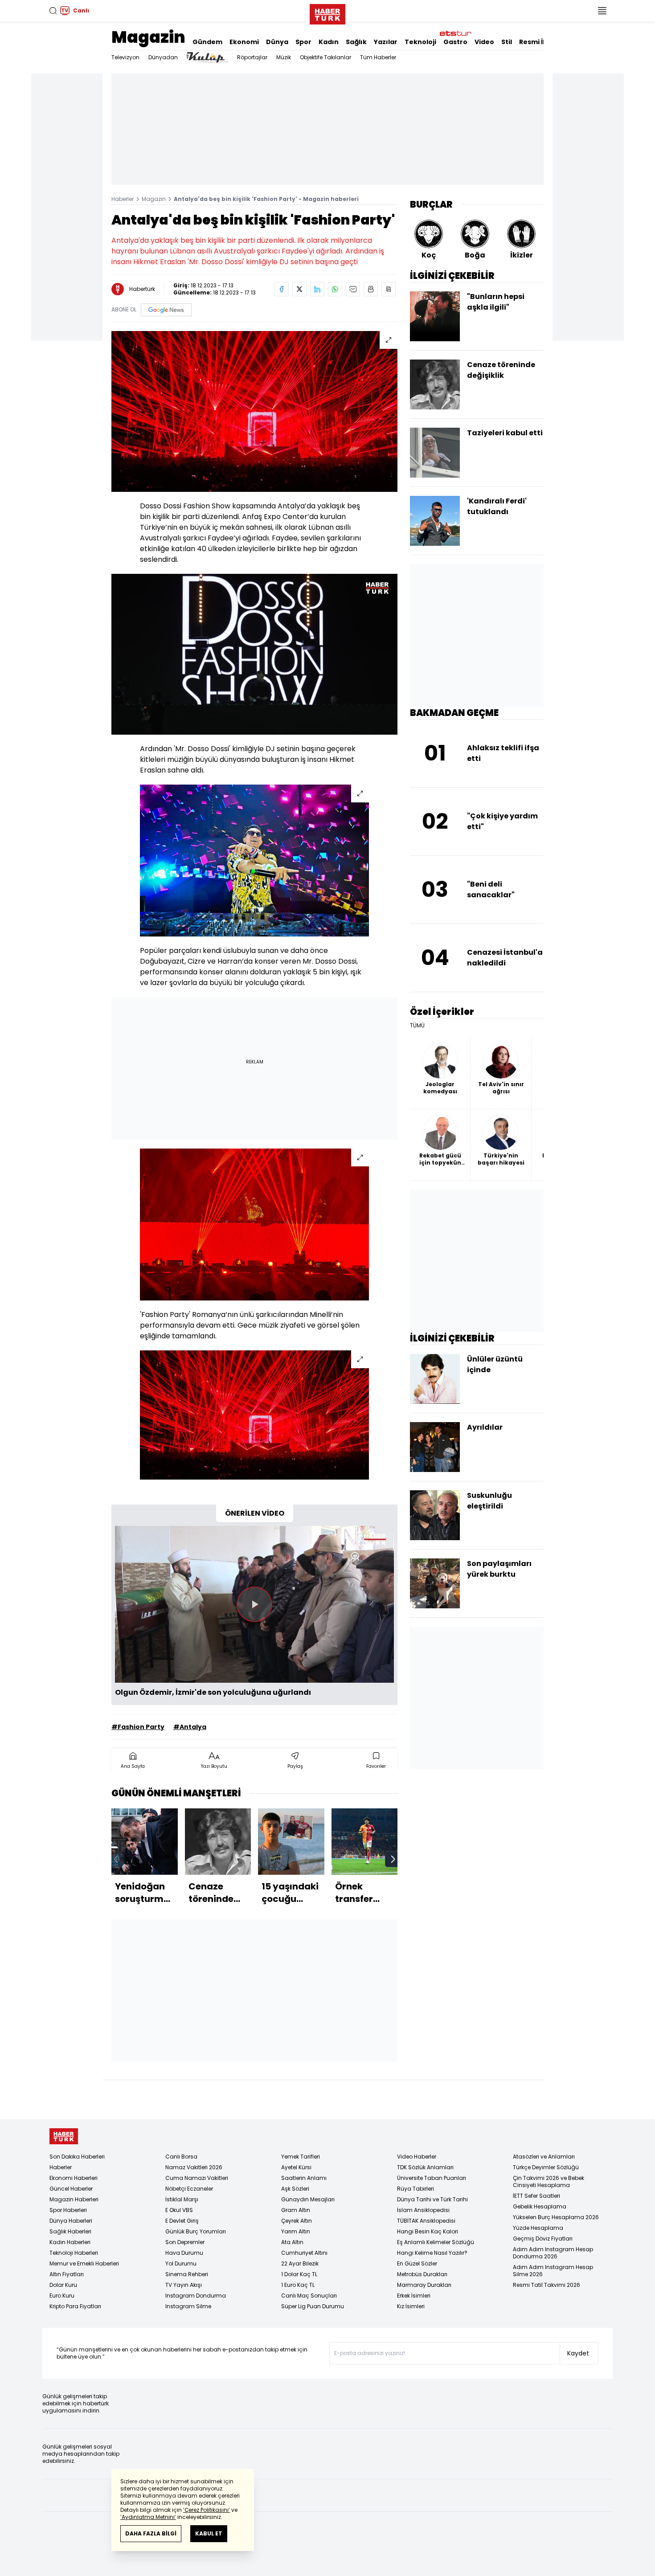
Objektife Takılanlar (325, 57)
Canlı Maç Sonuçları (309, 2296)
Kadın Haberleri (70, 2242)
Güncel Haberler (71, 2189)
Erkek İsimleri (414, 2296)
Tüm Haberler (378, 57)
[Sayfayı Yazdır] (371, 289)
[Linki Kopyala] (389, 289)
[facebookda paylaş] (282, 289)
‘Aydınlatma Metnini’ (148, 2517)
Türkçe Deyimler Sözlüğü (546, 2167)
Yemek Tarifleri (301, 2157)
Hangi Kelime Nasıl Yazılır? (432, 2253)
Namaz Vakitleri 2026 (194, 2167)
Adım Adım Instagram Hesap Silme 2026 (553, 2271)
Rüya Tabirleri (416, 2189)
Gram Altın (296, 2210)
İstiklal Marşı (182, 2199)
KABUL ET (209, 2533)
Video (484, 42)
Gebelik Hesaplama (540, 2206)
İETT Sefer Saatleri (536, 2196)
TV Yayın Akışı (184, 2285)
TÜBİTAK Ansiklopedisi (426, 2221)
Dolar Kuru (63, 2285)
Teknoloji (420, 42)
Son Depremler (185, 2242)
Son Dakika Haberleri (77, 2157)
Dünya (277, 42)
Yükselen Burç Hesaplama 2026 (556, 2217)
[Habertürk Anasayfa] (327, 12)
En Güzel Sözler (417, 2263)
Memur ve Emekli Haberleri (84, 2263)
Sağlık (356, 42)
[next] (393, 1859)
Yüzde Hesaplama (538, 2228)
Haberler (123, 199)
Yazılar (386, 42)
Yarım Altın (296, 2231)
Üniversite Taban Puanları (432, 2178)
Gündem (207, 42)
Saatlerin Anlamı (304, 2178)
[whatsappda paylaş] (335, 289)
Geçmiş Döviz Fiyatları (543, 2239)
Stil (507, 42)
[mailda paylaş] (353, 289)
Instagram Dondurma (196, 2296)
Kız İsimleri (411, 2306)
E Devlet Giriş (182, 2221)
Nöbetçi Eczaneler (189, 2189)
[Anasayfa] (64, 2136)
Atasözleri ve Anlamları (544, 2157)
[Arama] (53, 11)
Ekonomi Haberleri (74, 2178)
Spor (303, 42)
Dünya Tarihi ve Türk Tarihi (432, 2199)
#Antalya (190, 1727)
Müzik (284, 57)
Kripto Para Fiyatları (75, 2306)
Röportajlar (252, 57)
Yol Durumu (181, 2263)
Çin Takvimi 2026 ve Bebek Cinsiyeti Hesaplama (549, 2181)
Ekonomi (244, 42)
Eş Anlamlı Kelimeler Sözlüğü (436, 2242)
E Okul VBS (179, 2210)
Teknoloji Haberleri (74, 2253)
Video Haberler (417, 2157)
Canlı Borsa (181, 2157)
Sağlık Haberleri (70, 2231)
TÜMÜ (417, 1026)
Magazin (148, 37)
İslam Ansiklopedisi (423, 2210)
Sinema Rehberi (187, 2274)
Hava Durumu (184, 2253)
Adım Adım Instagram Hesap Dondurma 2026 (553, 2253)
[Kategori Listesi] (602, 11)
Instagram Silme (188, 2306)
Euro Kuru (62, 2296)
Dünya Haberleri (71, 2221)
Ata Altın (292, 2242)
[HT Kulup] (207, 57)
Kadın (329, 42)
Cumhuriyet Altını (304, 2253)
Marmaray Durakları (424, 2285)
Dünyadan (163, 57)
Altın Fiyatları (67, 2274)
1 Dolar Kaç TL (299, 2274)
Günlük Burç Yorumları (196, 2231)
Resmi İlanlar (541, 42)
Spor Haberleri (68, 2210)
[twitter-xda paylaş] (299, 289)
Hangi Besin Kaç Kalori (428, 2231)
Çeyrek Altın (297, 2221)
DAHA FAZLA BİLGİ (151, 2533)
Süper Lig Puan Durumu (313, 2306)
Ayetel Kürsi (296, 2167)
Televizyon (125, 57)
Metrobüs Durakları (422, 2274)
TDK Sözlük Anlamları (425, 2167)
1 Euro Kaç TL (298, 2285)
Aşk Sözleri (295, 2189)
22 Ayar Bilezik (300, 2263)
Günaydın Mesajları (308, 2199)
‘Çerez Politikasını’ (207, 2510)
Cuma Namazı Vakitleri (197, 2178)
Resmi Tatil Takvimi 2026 (547, 2285)
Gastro (455, 42)
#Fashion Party (138, 1727)
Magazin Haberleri (74, 2199)
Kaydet (578, 2353)
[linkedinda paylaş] (317, 289)
